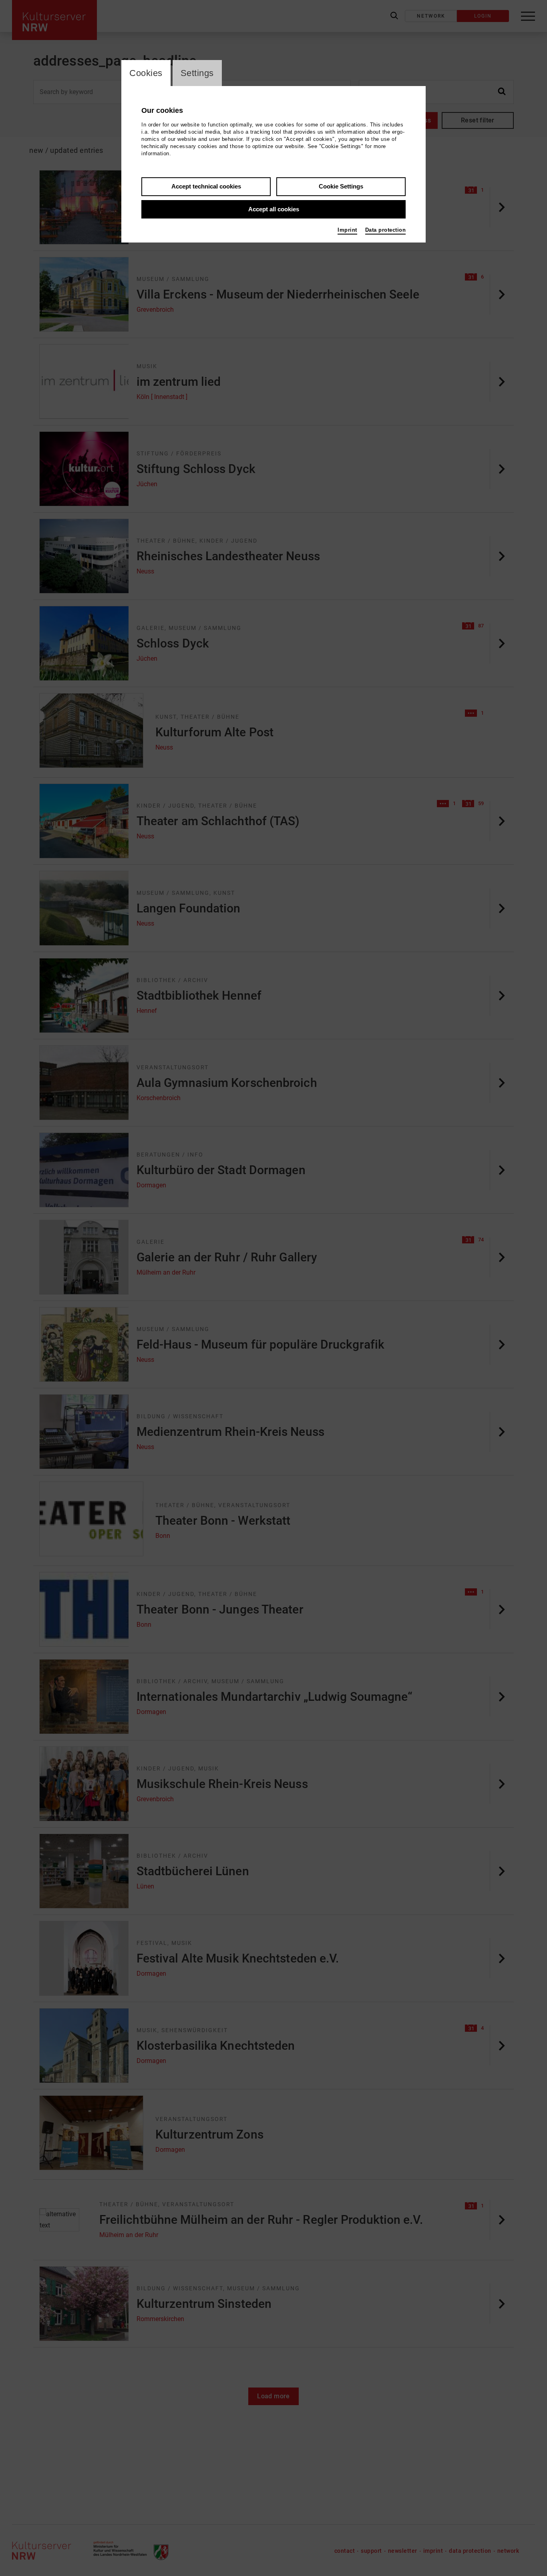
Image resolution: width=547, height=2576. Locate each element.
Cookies (146, 73)
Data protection (386, 230)
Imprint (347, 230)
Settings (197, 73)
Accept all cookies (274, 209)
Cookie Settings (341, 186)
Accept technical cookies (206, 186)
